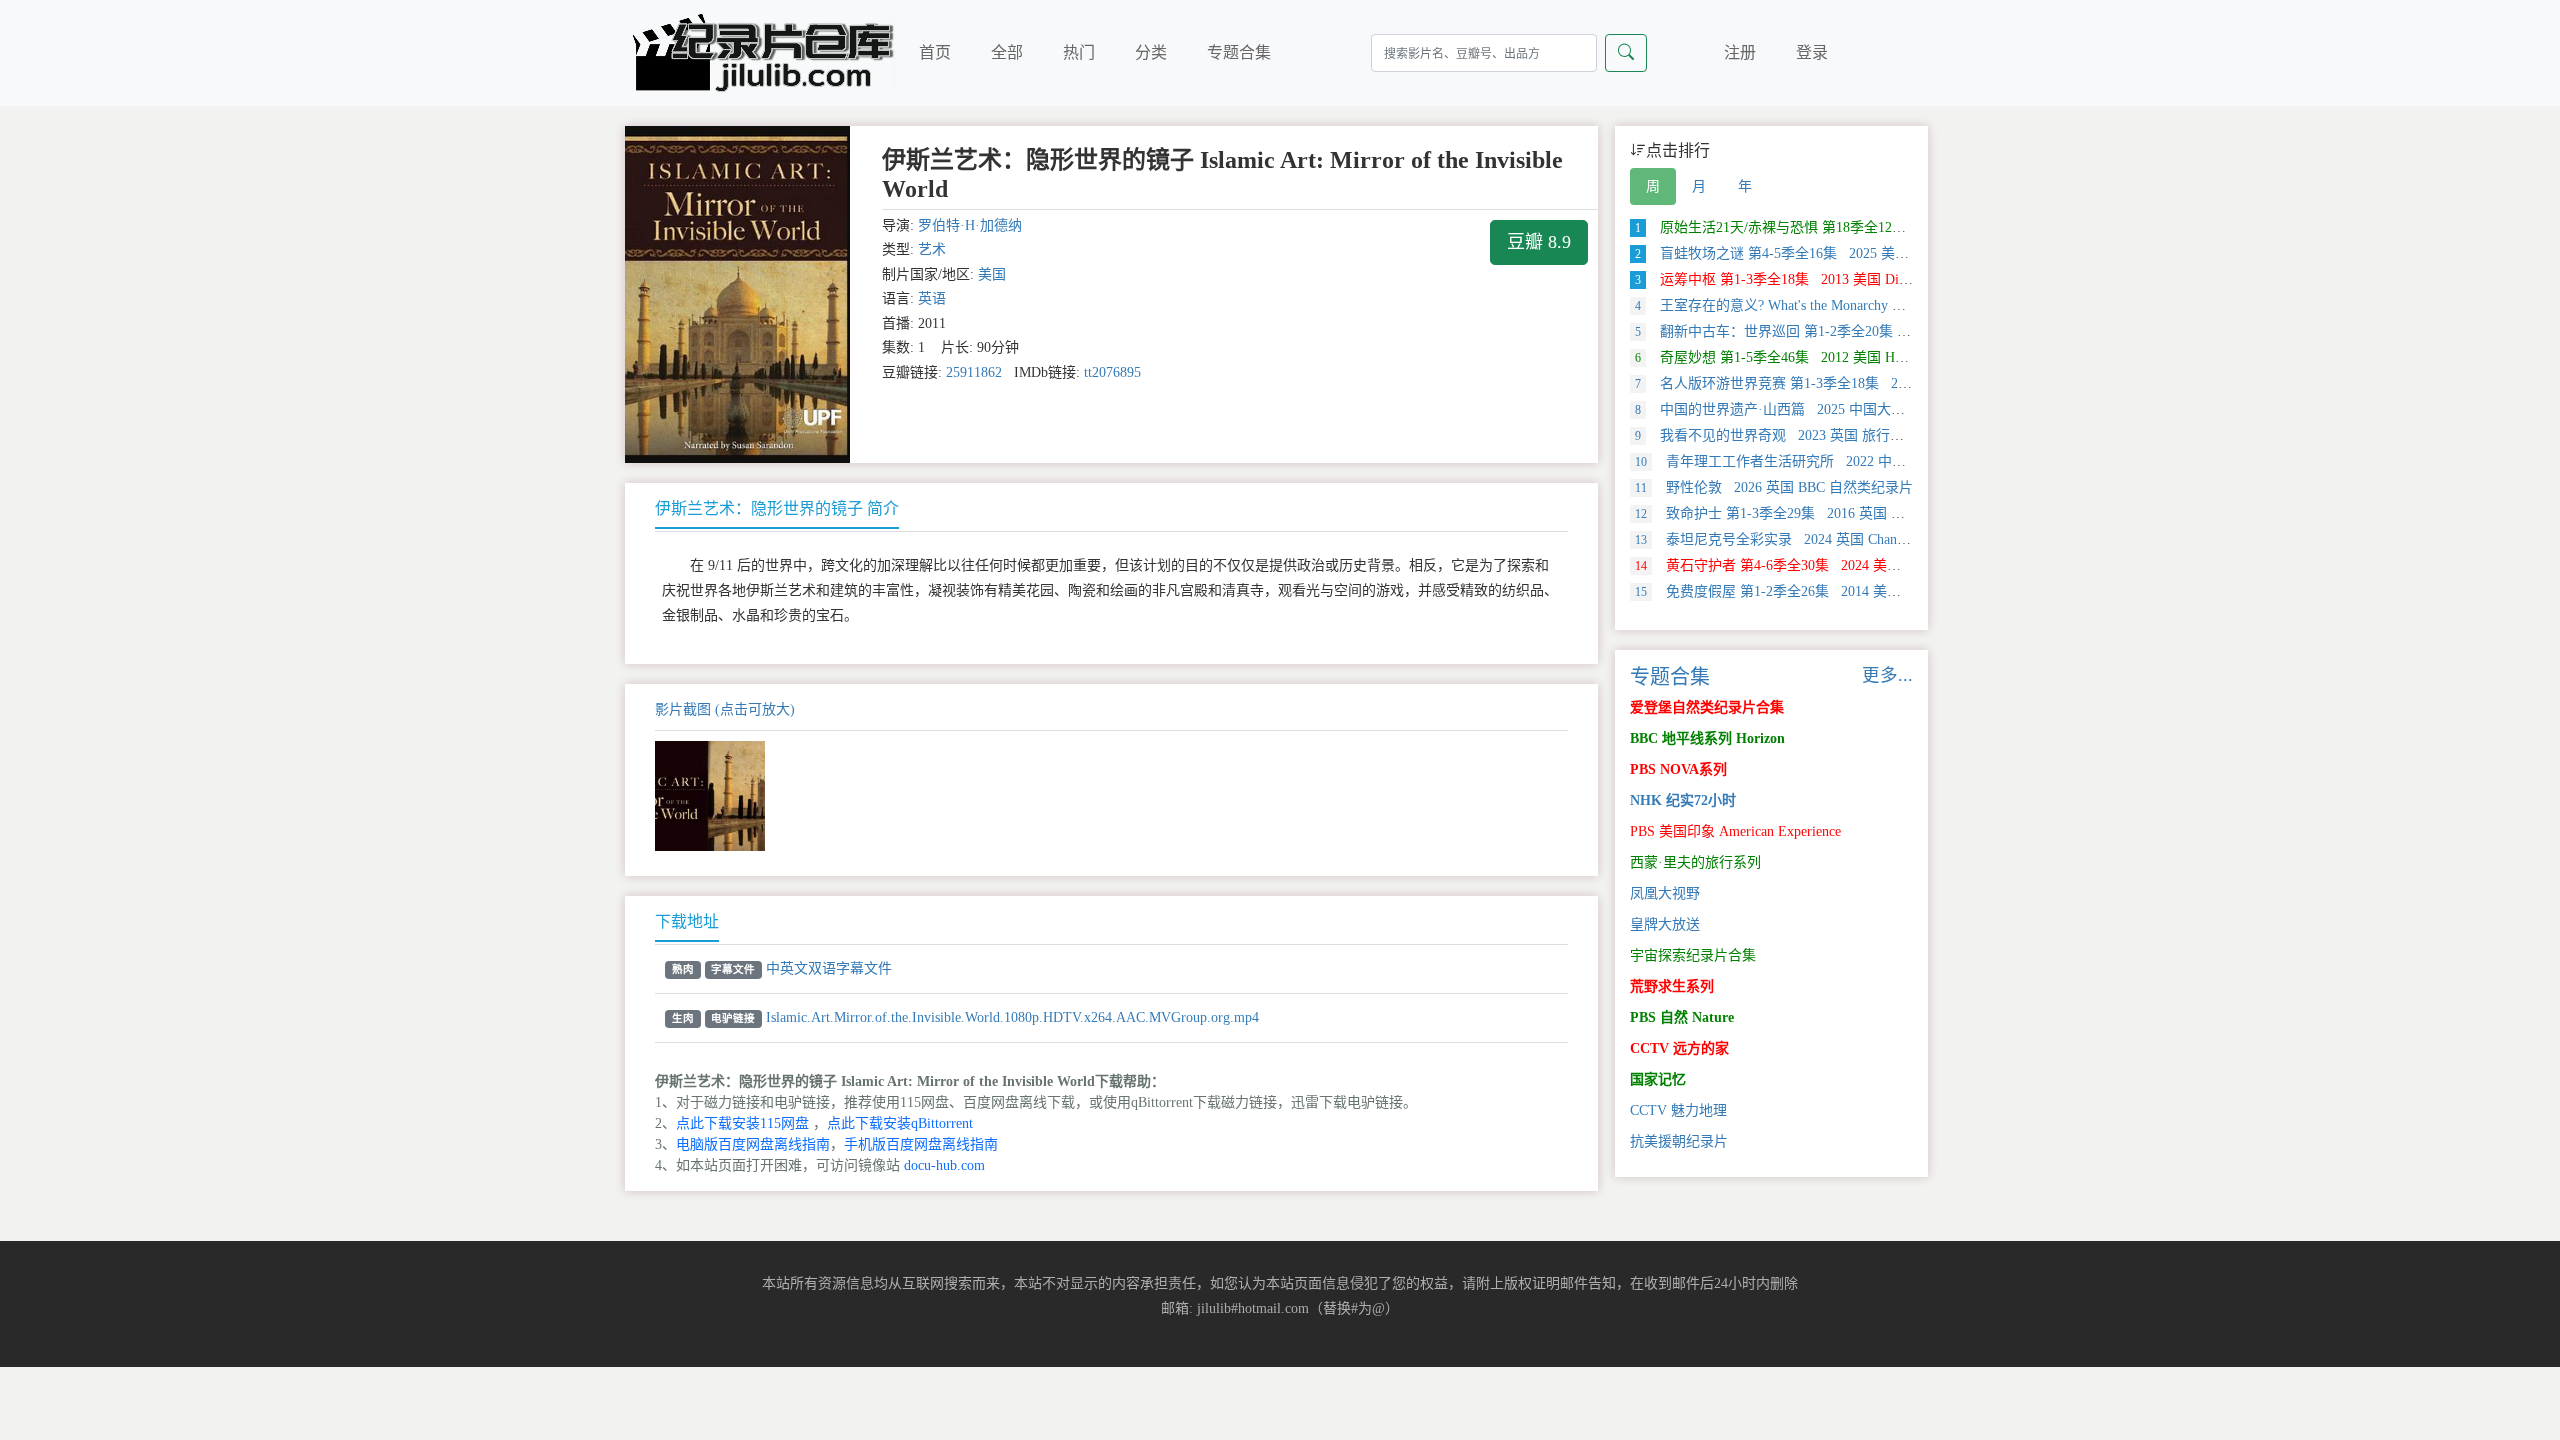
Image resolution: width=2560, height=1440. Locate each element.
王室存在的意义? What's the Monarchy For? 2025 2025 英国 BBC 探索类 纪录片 (1890, 305)
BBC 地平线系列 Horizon (1707, 738)
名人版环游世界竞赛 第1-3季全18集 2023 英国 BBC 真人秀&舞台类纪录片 (1879, 383)
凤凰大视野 (1665, 893)
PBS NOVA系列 (1678, 769)
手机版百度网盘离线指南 (921, 1144)
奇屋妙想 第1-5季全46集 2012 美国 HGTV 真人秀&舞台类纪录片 (1850, 357)
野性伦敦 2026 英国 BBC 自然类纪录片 (1774, 487)
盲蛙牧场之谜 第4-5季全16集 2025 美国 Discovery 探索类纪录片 (1846, 253)
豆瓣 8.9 (1539, 242)
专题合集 (1239, 52)
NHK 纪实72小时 (1683, 800)
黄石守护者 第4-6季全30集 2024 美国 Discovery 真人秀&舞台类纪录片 (1869, 565)
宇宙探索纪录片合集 (1693, 955)
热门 (1079, 52)
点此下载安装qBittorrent (900, 1123)
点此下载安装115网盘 (742, 1123)
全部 (1007, 52)
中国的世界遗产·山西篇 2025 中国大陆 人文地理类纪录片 (1828, 409)
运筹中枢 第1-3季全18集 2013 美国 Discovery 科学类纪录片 (1832, 279)
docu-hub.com (944, 1165)
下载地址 (687, 921)
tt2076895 (1112, 372)
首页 (935, 52)
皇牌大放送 (1665, 924)
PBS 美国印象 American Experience (1735, 831)
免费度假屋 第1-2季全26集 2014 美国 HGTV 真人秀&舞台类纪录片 (1860, 591)
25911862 (974, 372)
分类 (1151, 52)
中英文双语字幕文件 (829, 968)
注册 (1740, 52)
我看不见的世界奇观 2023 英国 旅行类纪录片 (1790, 435)
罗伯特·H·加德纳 (970, 225)
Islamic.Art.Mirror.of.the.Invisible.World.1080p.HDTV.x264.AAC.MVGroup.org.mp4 (1012, 1017)
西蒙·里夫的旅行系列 (1695, 862)
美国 (992, 274)
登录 (1812, 52)
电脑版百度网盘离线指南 (753, 1144)
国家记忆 (1658, 1079)
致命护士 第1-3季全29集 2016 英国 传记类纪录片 (1805, 513)
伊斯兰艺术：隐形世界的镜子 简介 (777, 508)
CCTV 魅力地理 (1678, 1110)
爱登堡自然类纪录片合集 (1707, 707)
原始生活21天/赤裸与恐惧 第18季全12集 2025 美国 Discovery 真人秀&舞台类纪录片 (1907, 227)
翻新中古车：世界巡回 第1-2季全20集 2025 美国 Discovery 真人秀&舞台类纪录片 (1901, 331)
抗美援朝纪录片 (1679, 1141)
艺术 (932, 249)
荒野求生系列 (1672, 986)
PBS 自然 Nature (1682, 1017)
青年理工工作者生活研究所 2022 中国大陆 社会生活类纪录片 (1842, 461)
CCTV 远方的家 (1679, 1048)
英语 (932, 298)
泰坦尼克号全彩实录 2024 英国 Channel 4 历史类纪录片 (1824, 539)
